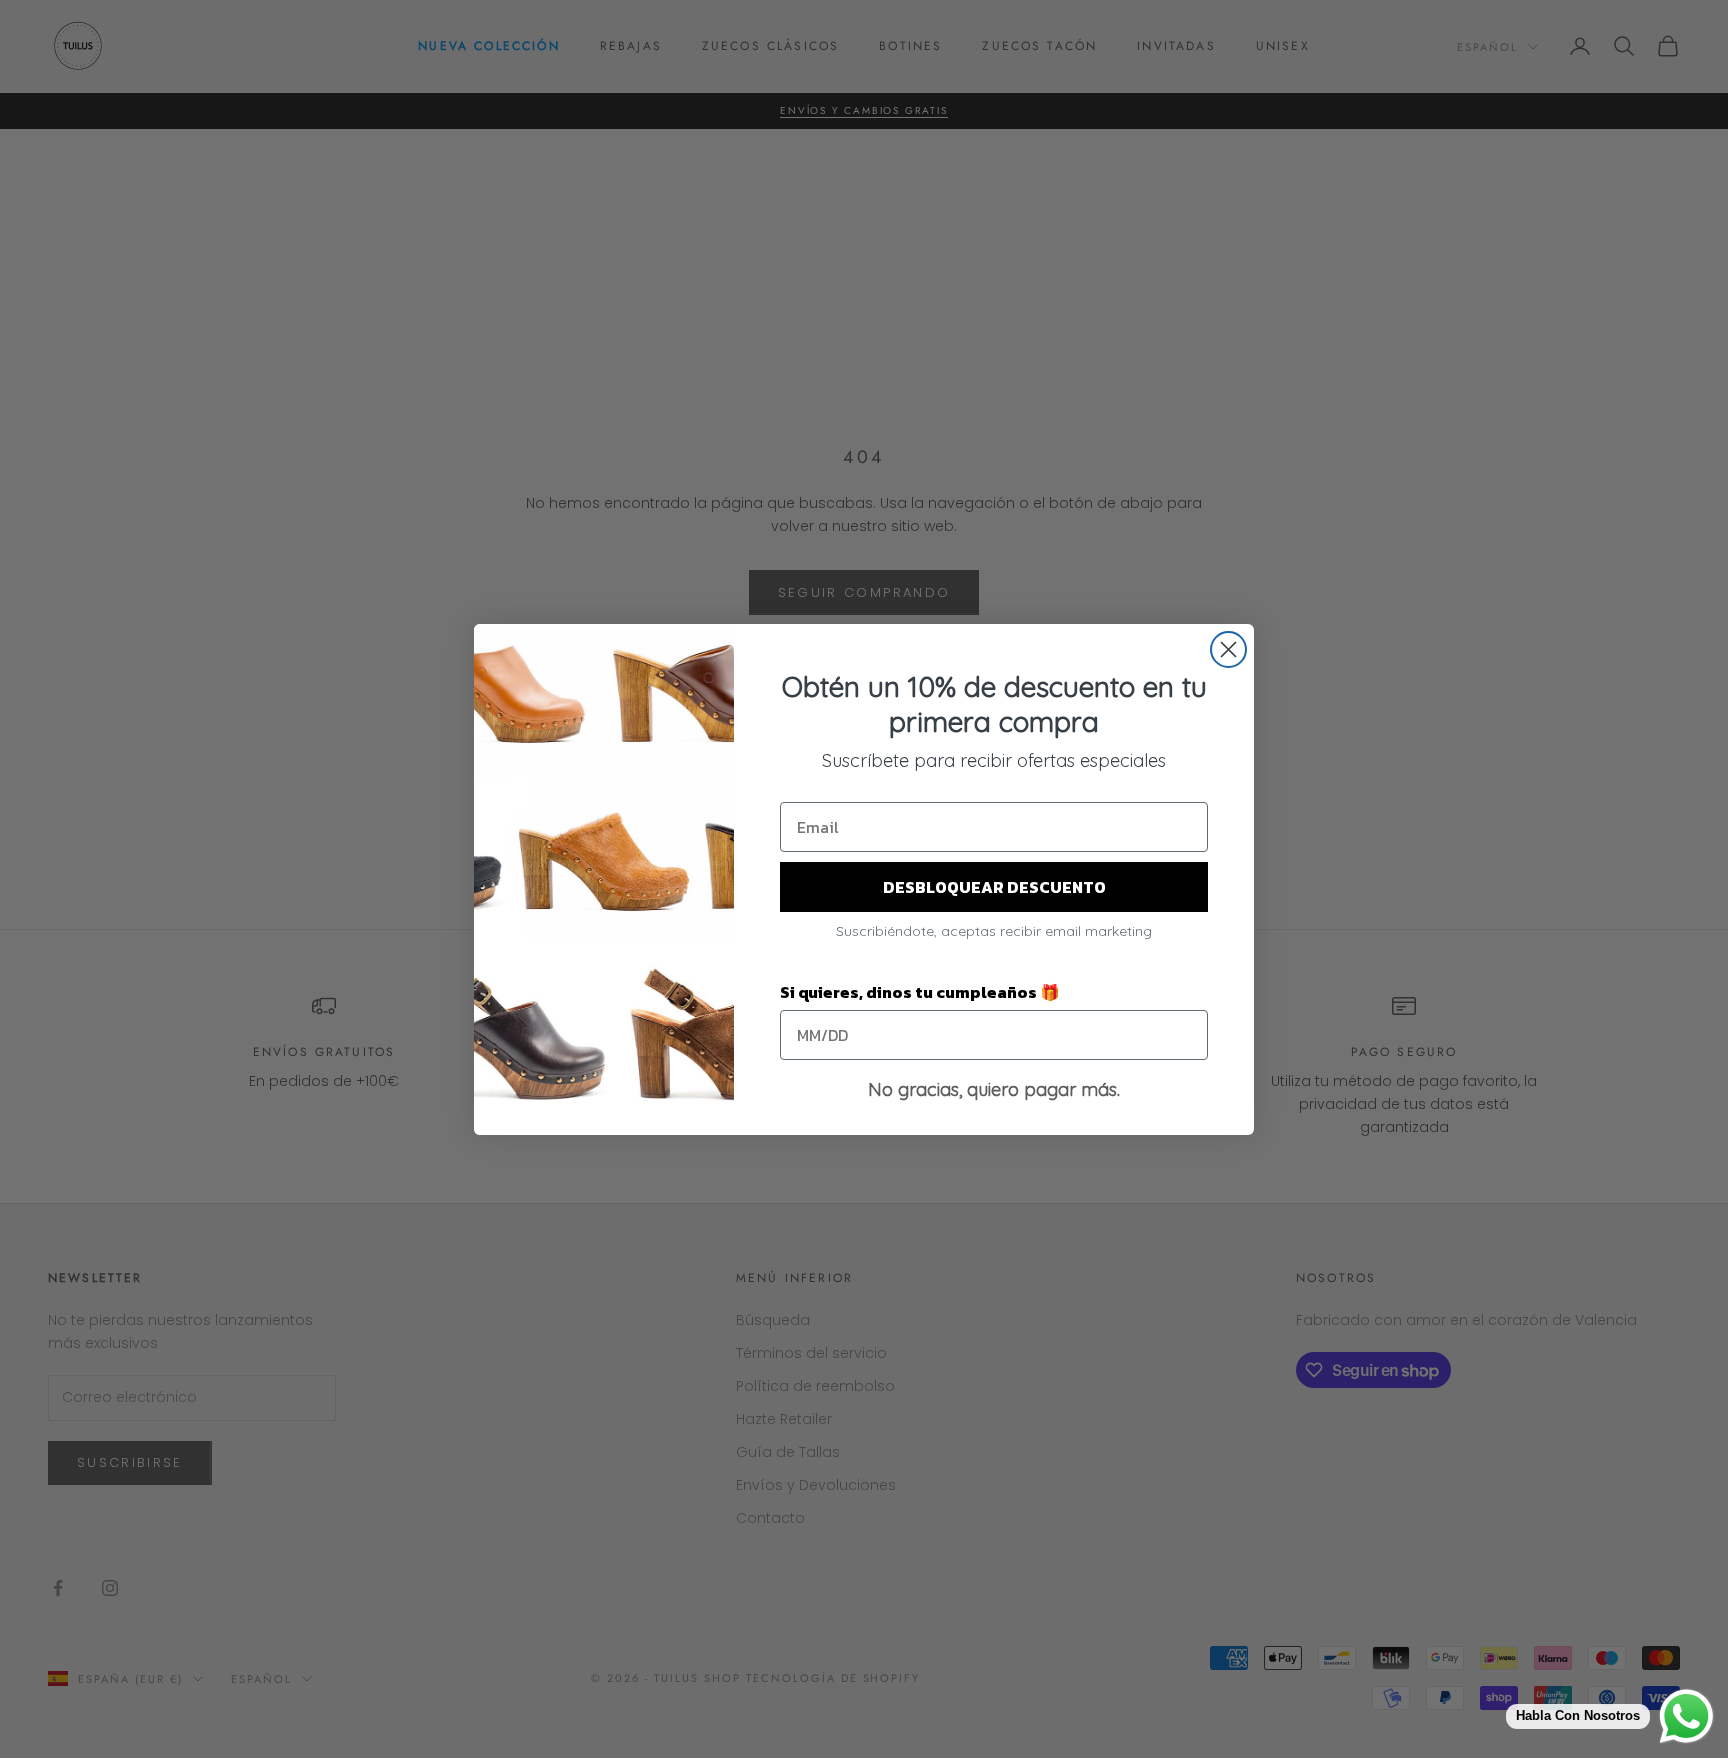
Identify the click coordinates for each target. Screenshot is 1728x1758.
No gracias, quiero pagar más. (994, 1089)
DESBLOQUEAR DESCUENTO (994, 887)
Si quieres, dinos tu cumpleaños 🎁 (920, 992)
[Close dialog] (1228, 649)
